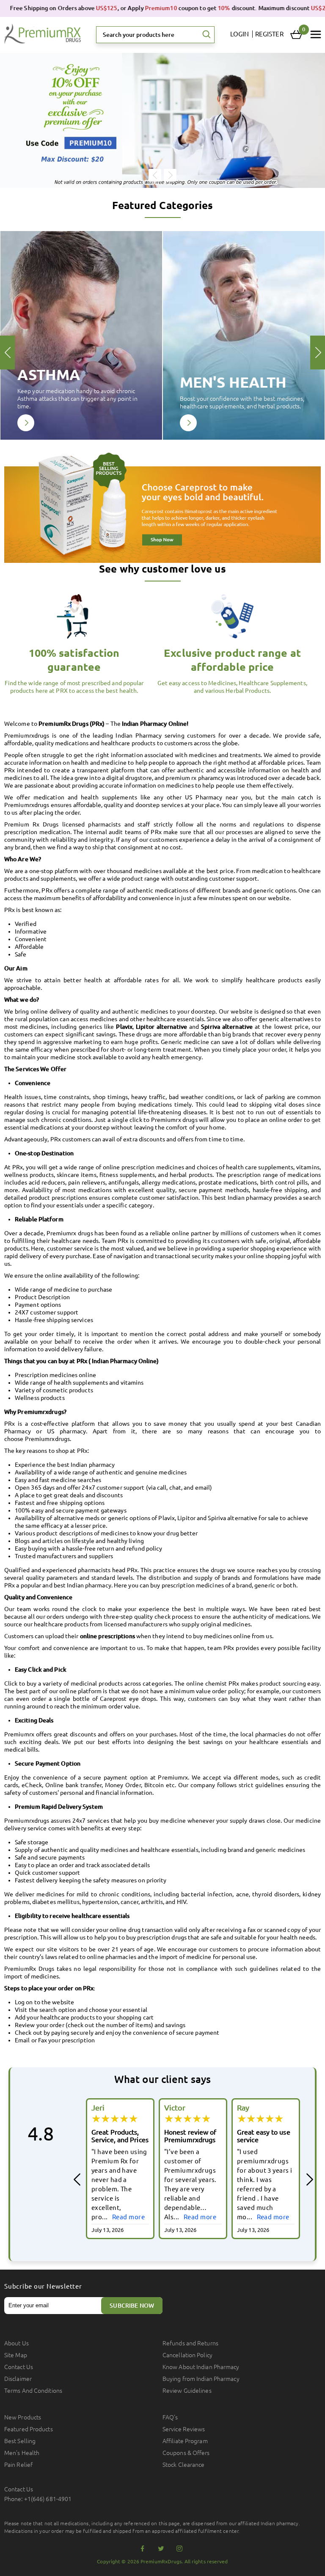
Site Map (16, 2355)
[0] (296, 35)
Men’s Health (22, 2453)
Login (240, 34)
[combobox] (155, 35)
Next (170, 175)
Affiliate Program (185, 2441)
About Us (17, 2343)
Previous (155, 175)
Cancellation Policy (187, 2355)
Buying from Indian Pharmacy (201, 2379)
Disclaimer (18, 2379)
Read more (127, 2217)
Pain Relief (18, 2465)
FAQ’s (170, 2417)
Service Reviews (184, 2429)
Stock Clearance (184, 2465)
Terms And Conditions (33, 2391)
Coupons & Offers (186, 2453)
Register (269, 34)
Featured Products (29, 2429)
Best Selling (20, 2441)
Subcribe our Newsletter (43, 2286)
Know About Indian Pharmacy (201, 2367)
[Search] (207, 35)
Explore (26, 423)
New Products (23, 2417)
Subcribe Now (132, 2306)
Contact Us (19, 2367)
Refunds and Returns (190, 2343)
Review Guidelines (187, 2391)
